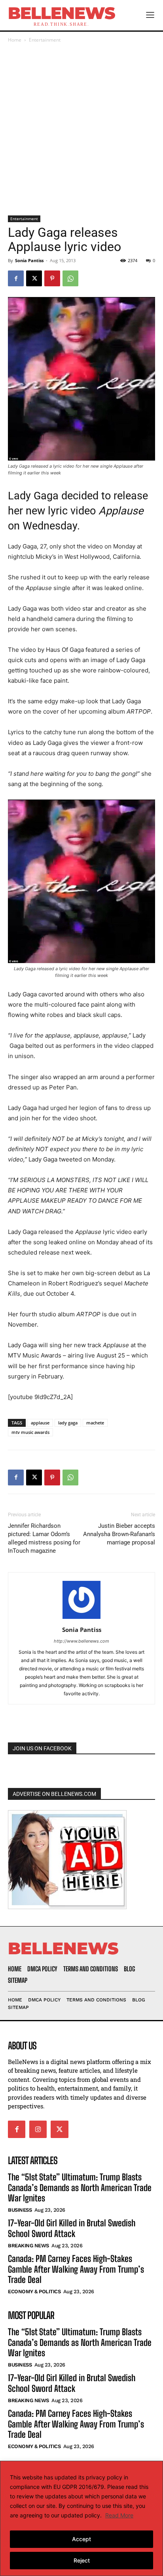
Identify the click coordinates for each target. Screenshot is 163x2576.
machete (95, 1423)
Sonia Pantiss (29, 260)
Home (15, 40)
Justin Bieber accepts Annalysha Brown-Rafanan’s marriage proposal (119, 1534)
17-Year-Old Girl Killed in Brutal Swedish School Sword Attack (72, 2228)
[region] (81, 2518)
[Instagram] (38, 2129)
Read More (119, 2515)
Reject (82, 2560)
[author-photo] (81, 1619)
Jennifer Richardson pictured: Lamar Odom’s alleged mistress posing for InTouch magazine (44, 1538)
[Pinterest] (52, 278)
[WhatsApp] (70, 278)
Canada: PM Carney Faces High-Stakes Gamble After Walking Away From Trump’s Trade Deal (76, 2269)
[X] (34, 278)
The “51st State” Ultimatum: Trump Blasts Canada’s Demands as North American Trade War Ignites (80, 2188)
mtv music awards (30, 1432)
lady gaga (68, 1423)
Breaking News (28, 2246)
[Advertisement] (81, 130)
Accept (81, 2539)
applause (40, 1423)
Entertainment (45, 40)
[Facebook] (16, 278)
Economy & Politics (34, 2291)
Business (20, 2210)
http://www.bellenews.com (81, 1641)
